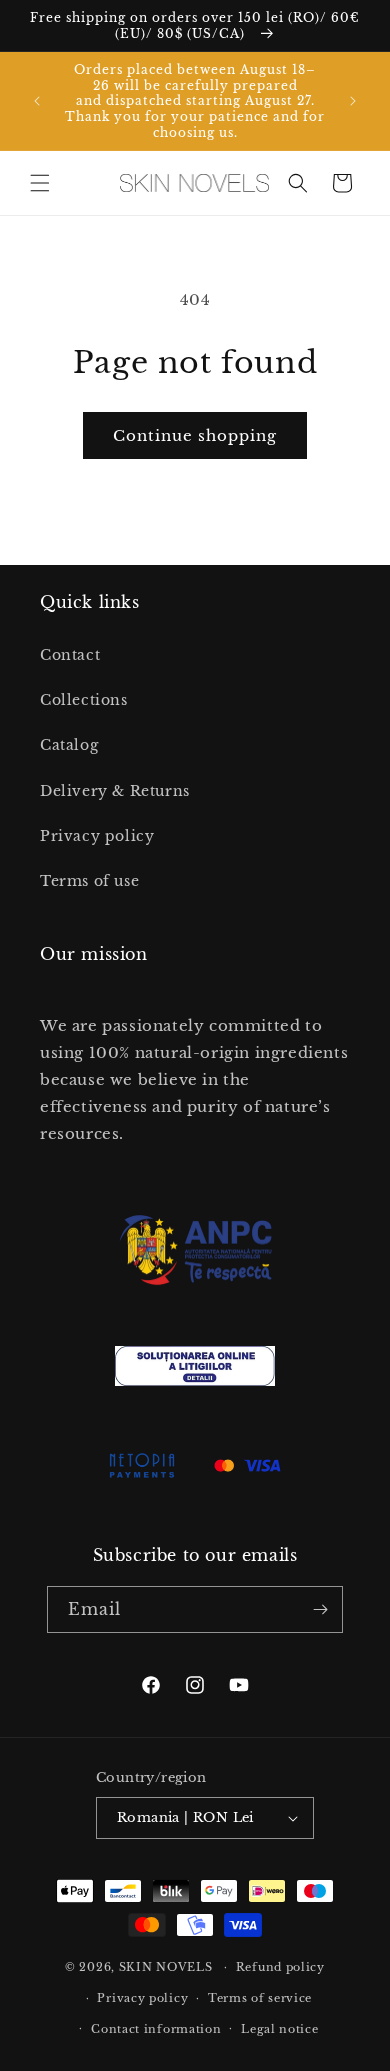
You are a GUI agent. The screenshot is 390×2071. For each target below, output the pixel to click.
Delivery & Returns (115, 791)
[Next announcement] (353, 101)
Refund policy (280, 1967)
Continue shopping (195, 435)
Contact (70, 655)
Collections (84, 700)
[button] (40, 183)
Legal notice (279, 2029)
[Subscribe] (320, 1609)
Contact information (156, 2029)
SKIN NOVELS (166, 1967)
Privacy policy (97, 836)
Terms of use (89, 881)
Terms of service (260, 1998)
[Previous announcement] (37, 101)
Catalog (69, 745)
